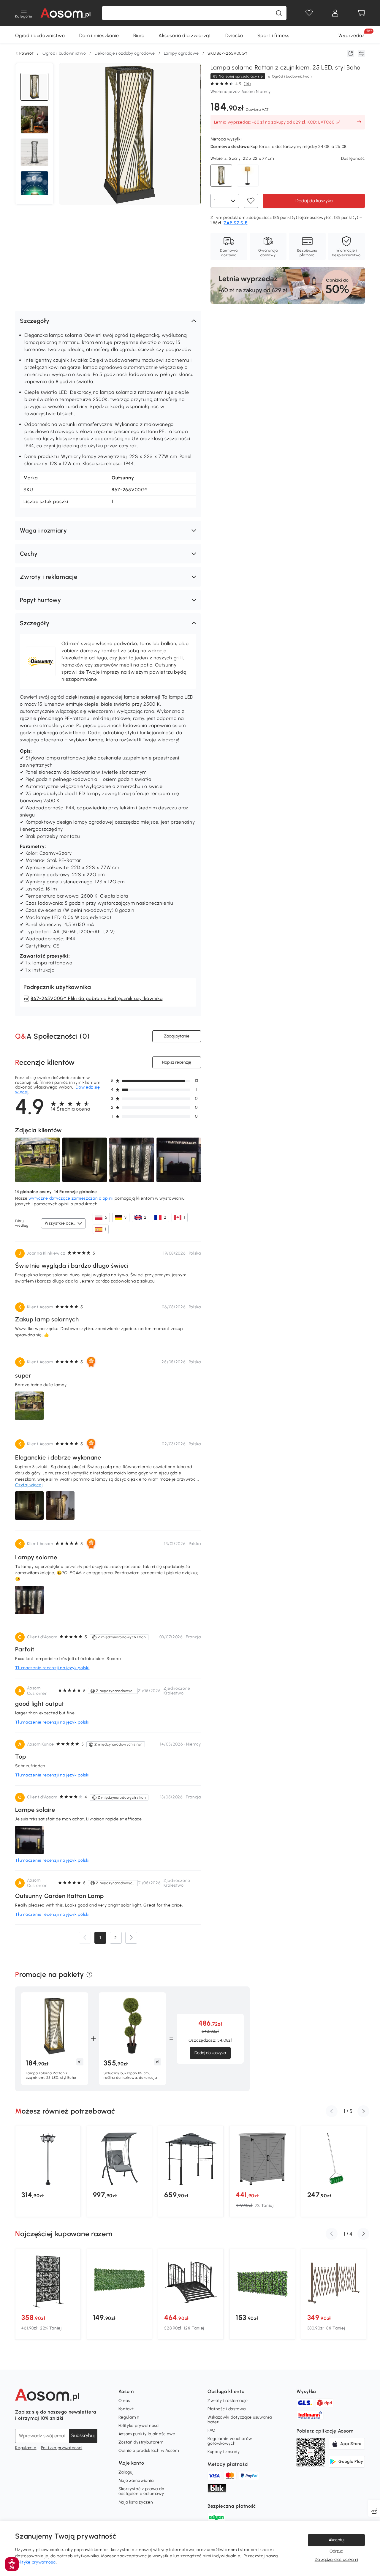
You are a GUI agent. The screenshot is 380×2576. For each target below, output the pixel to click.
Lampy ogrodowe (181, 53)
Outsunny (123, 478)
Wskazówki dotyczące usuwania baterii (240, 2420)
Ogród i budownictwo (40, 35)
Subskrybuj (83, 2435)
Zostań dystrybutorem (141, 2442)
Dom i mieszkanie (99, 35)
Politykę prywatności (36, 2562)
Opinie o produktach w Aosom (149, 2451)
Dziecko (234, 35)
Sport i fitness (274, 35)
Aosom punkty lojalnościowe (147, 2434)
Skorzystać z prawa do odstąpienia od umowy (141, 2491)
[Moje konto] (335, 13)
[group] (48, 2171)
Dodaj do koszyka (314, 200)
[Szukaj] (279, 13)
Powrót (26, 53)
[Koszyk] (361, 13)
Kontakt (126, 2409)
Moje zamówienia (136, 2481)
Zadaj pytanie (177, 1036)
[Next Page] (131, 1938)
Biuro (139, 35)
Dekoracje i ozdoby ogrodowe (125, 53)
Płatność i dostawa (227, 2409)
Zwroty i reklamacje (228, 2401)
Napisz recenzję (177, 1062)
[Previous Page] (85, 1938)
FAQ (212, 2430)
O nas (124, 2401)
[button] (108, 321)
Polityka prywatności (62, 2448)
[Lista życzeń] (309, 13)
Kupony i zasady (224, 2452)
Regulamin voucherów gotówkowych (230, 2441)
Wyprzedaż (351, 35)
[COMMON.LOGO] (65, 13)
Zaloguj (126, 2472)
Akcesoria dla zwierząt (185, 35)
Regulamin (26, 2448)
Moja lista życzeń (136, 2502)
